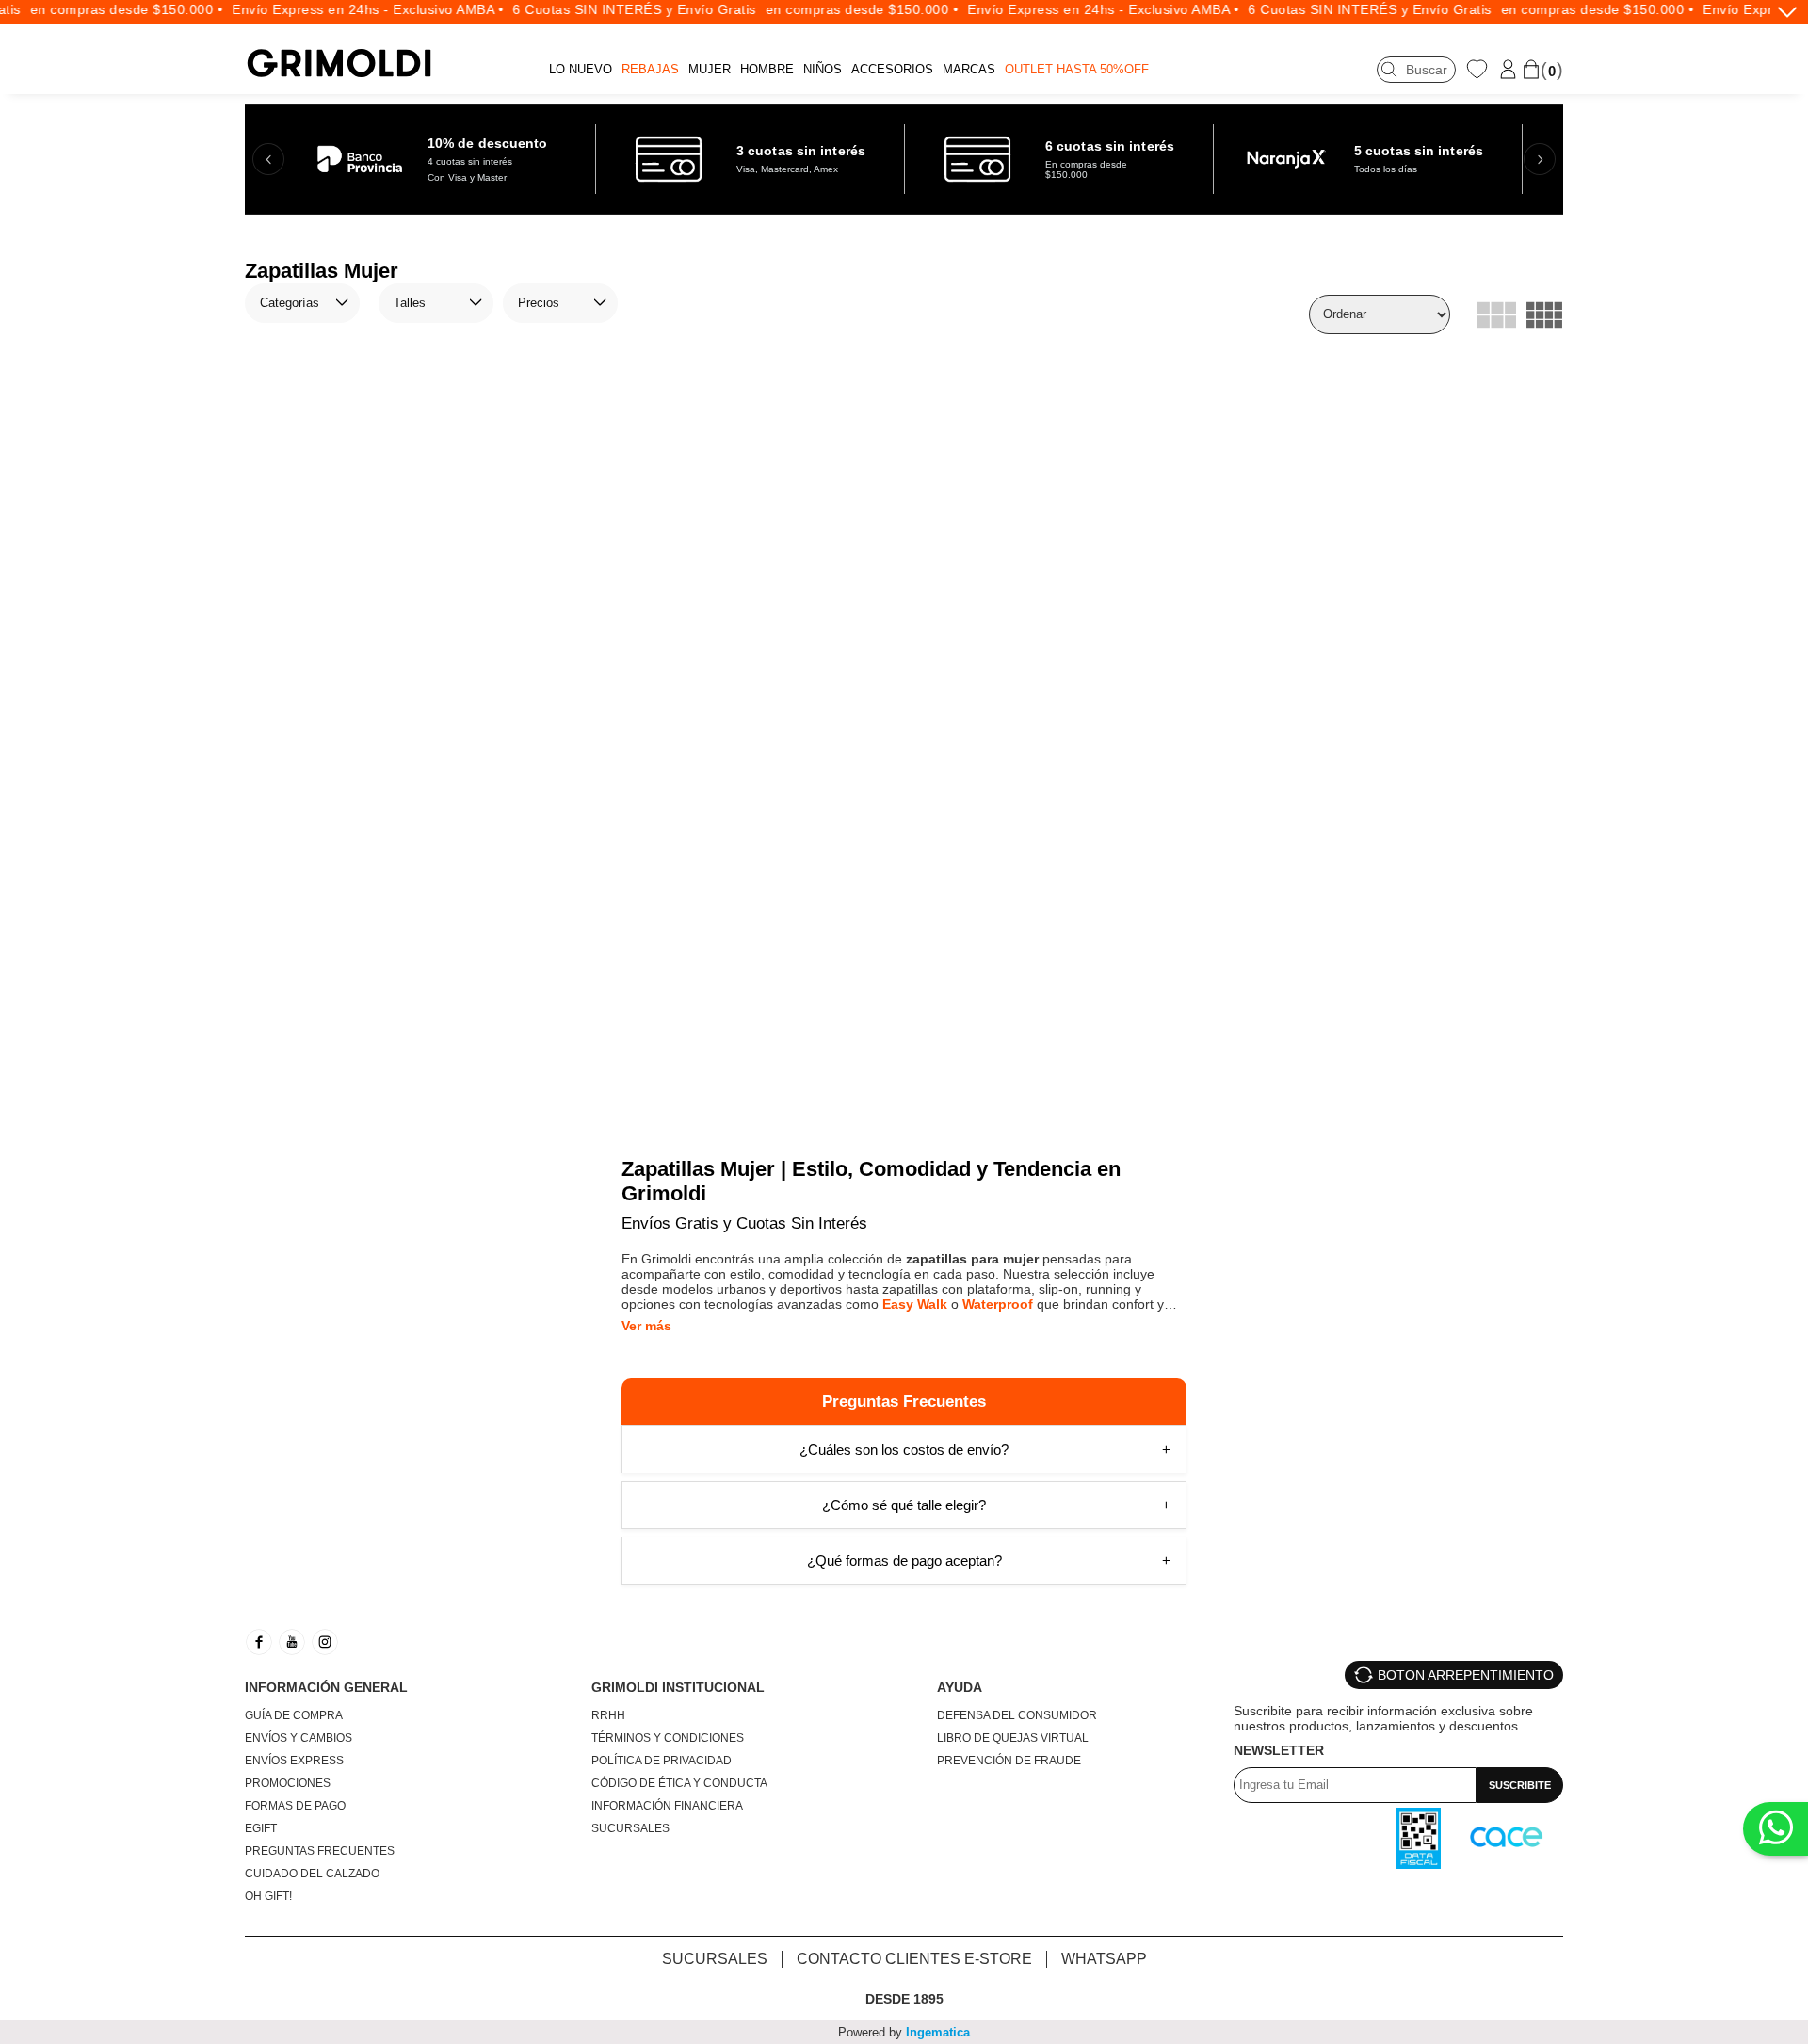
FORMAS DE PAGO (295, 1806)
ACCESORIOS (892, 69)
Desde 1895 (904, 1999)
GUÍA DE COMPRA (294, 1715)
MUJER (710, 69)
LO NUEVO (581, 69)
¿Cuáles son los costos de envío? (904, 1449)
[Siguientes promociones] (1540, 159)
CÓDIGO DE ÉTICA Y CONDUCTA (679, 1783)
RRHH (608, 1715)
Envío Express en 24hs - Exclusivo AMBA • (339, 9)
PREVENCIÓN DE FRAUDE (1009, 1761)
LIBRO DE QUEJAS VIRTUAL (1013, 1738)
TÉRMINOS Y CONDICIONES (668, 1738)
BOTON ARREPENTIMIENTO (1466, 1675)
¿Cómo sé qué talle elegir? (904, 1505)
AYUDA (960, 1687)
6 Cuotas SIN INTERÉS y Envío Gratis (606, 9)
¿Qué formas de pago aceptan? (904, 1561)
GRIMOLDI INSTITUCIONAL (678, 1687)
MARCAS (969, 69)
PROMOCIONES (288, 1783)
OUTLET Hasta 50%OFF (1077, 69)
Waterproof (998, 1304)
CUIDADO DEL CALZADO (312, 1874)
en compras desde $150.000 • (97, 9)
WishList (1479, 69)
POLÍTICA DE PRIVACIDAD (662, 1761)
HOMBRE (767, 69)
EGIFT (261, 1828)
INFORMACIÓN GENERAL (326, 1687)
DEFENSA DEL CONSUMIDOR (1017, 1715)
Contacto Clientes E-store (914, 1959)
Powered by (904, 2032)
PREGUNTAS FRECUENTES (320, 1851)
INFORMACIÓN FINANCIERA (667, 1806)
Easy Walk (915, 1304)
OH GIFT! (268, 1896)
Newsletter (1279, 1750)
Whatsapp (1104, 1959)
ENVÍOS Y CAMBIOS (299, 1738)
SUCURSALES (630, 1828)
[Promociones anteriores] (268, 159)
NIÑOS (823, 69)
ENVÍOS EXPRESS (294, 1761)
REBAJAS (650, 69)
